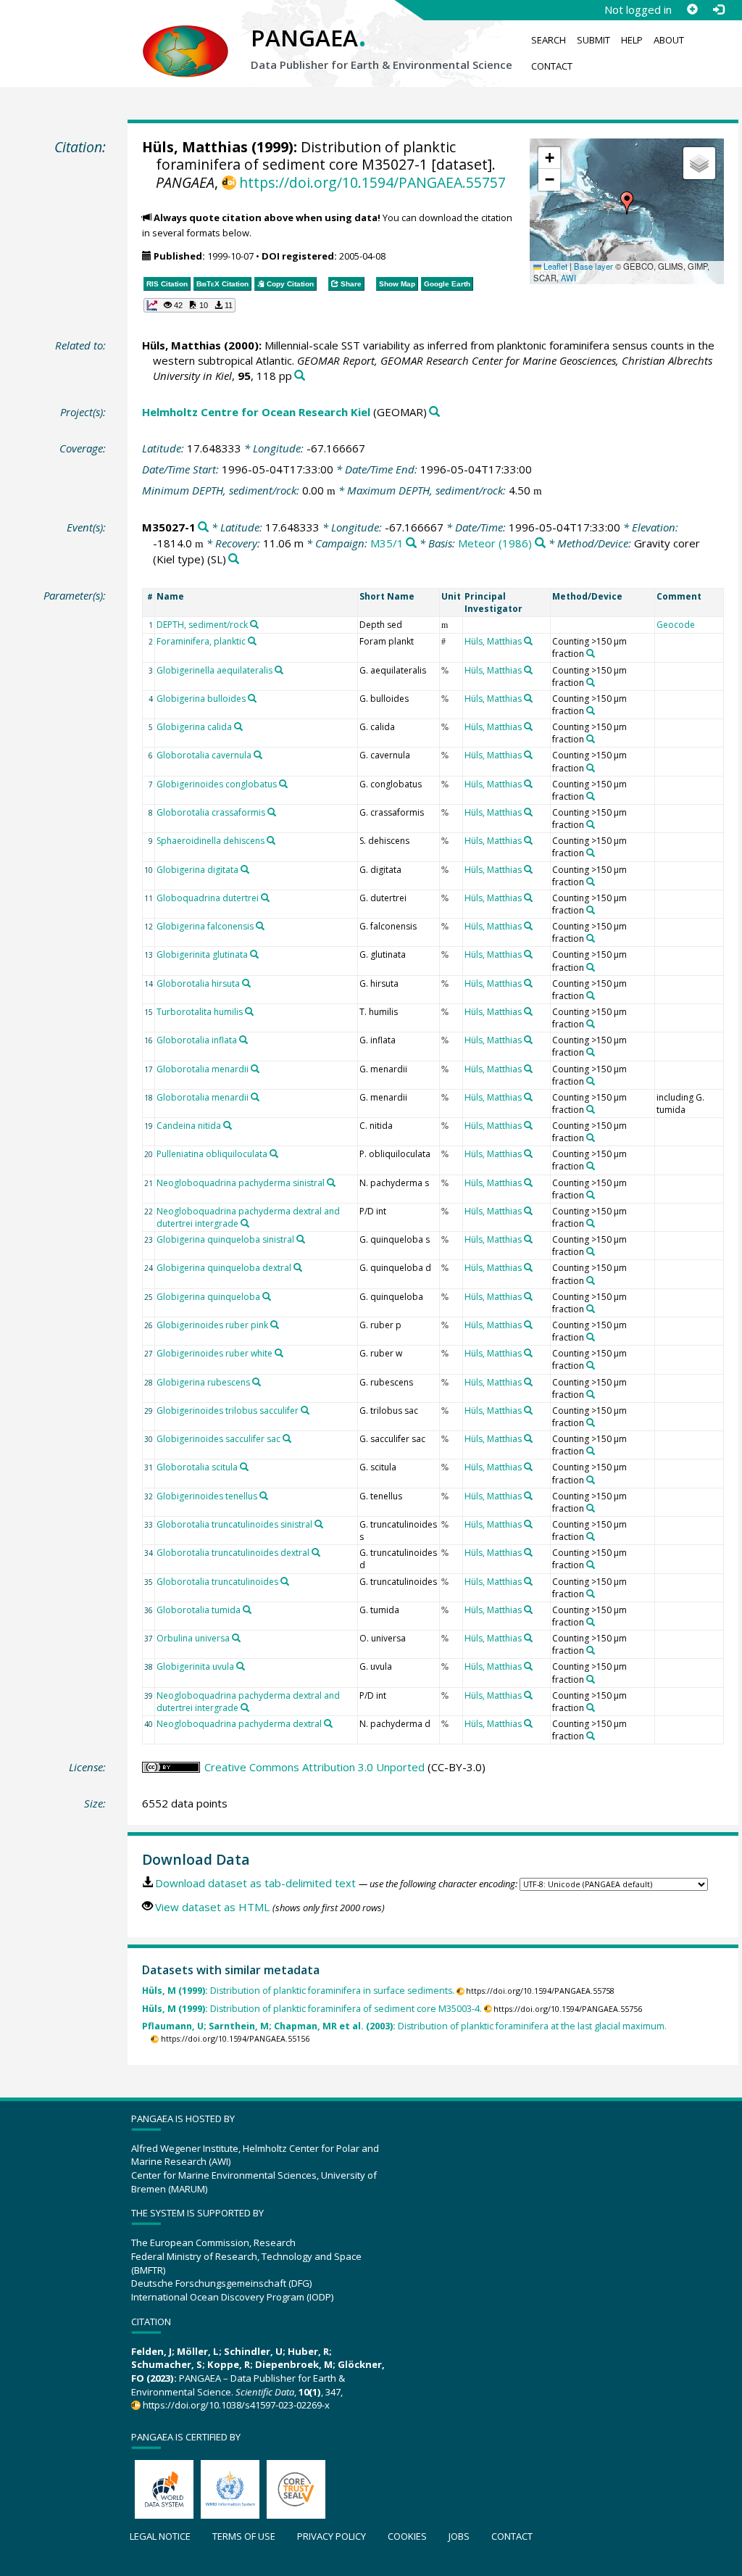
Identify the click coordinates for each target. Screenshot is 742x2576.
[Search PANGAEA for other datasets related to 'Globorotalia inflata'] (243, 1040)
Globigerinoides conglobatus (217, 784)
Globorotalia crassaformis (211, 812)
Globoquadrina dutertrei (208, 898)
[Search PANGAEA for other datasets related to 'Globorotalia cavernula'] (258, 755)
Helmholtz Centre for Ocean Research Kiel (256, 412)
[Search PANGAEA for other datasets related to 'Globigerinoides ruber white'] (279, 1353)
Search (549, 40)
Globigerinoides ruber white (214, 1353)
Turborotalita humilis (200, 1012)
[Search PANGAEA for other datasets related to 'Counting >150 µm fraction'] (591, 653)
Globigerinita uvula (195, 1666)
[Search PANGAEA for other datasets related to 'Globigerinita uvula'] (241, 1666)
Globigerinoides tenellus (207, 1496)
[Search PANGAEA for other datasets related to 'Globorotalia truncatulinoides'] (285, 1581)
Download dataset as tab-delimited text (255, 1883)
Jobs (459, 2536)
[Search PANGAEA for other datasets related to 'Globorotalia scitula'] (244, 1467)
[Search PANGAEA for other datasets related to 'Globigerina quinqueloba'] (267, 1296)
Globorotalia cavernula (204, 755)
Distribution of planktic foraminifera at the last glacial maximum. (404, 2026)
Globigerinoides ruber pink (212, 1325)
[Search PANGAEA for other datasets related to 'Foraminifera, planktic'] (252, 641)
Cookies (407, 2536)
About (669, 40)
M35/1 (387, 543)
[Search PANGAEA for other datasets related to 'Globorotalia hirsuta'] (246, 983)
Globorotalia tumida (199, 1610)
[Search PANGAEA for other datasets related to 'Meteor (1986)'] (540, 543)
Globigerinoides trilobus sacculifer (228, 1411)
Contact (552, 66)
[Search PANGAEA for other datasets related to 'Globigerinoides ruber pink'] (275, 1325)
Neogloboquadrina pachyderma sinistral (241, 1183)
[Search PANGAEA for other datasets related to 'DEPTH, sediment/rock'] (254, 624)
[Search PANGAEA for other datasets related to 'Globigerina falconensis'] (260, 926)
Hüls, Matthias (195, 147)
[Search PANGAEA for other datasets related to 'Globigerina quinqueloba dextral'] (298, 1267)
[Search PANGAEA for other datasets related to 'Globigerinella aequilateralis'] (279, 670)
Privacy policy (332, 2536)
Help (632, 40)
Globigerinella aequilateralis (214, 670)
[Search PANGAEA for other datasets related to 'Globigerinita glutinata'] (254, 954)
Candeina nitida (189, 1126)
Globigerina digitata (197, 870)
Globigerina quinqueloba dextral (224, 1268)
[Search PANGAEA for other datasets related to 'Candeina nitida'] (228, 1125)
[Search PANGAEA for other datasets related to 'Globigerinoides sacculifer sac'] (287, 1438)
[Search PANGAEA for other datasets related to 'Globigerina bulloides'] (252, 698)
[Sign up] (692, 9)
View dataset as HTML (212, 1907)
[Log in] (718, 9)
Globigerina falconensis (205, 926)
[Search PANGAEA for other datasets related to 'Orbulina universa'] (236, 1638)
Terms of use (244, 2536)
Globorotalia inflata (197, 1040)
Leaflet (554, 266)
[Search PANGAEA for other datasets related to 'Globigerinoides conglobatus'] (283, 784)
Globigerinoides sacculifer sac (218, 1439)
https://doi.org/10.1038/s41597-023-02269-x (236, 2405)
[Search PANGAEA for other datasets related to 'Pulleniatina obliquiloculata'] (274, 1154)
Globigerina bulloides (201, 699)
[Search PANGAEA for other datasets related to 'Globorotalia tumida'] (247, 1610)
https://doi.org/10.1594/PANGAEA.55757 (372, 182)
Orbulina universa (193, 1638)
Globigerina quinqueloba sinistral (225, 1239)
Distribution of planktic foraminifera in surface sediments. (298, 1991)
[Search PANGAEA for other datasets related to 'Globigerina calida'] (238, 726)
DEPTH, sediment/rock (202, 625)
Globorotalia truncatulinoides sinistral (234, 1524)
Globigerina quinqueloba (208, 1297)
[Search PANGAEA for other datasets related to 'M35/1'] (411, 543)
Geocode (676, 625)
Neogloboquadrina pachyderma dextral (239, 1724)
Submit (593, 40)
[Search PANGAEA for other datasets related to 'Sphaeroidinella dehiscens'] (271, 840)
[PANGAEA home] (185, 37)
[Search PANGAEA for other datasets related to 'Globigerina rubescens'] (257, 1382)
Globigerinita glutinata (202, 954)
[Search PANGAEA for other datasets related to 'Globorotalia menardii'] (255, 1069)
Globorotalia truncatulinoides (217, 1582)
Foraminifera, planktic (201, 641)
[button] (627, 203)
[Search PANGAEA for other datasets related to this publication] (300, 376)
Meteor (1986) (495, 543)
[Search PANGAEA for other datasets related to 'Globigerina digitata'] (245, 869)
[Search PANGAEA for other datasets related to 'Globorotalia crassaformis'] (272, 812)
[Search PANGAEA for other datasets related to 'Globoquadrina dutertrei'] (265, 898)
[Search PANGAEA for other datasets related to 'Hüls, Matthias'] (528, 641)
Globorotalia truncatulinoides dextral (233, 1553)
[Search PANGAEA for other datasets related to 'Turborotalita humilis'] (249, 1011)
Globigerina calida (194, 727)
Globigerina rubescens (203, 1382)
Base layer (593, 266)
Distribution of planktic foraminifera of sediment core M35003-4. (312, 2009)
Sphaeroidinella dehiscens (210, 841)
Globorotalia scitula (197, 1467)
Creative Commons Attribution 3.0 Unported (314, 1767)
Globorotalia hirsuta (198, 983)
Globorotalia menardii (203, 1069)
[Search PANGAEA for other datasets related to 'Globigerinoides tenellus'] (264, 1496)
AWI (568, 278)
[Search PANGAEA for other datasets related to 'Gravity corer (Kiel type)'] (234, 559)
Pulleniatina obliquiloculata (212, 1154)
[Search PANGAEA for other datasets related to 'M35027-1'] (203, 527)
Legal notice (160, 2536)
